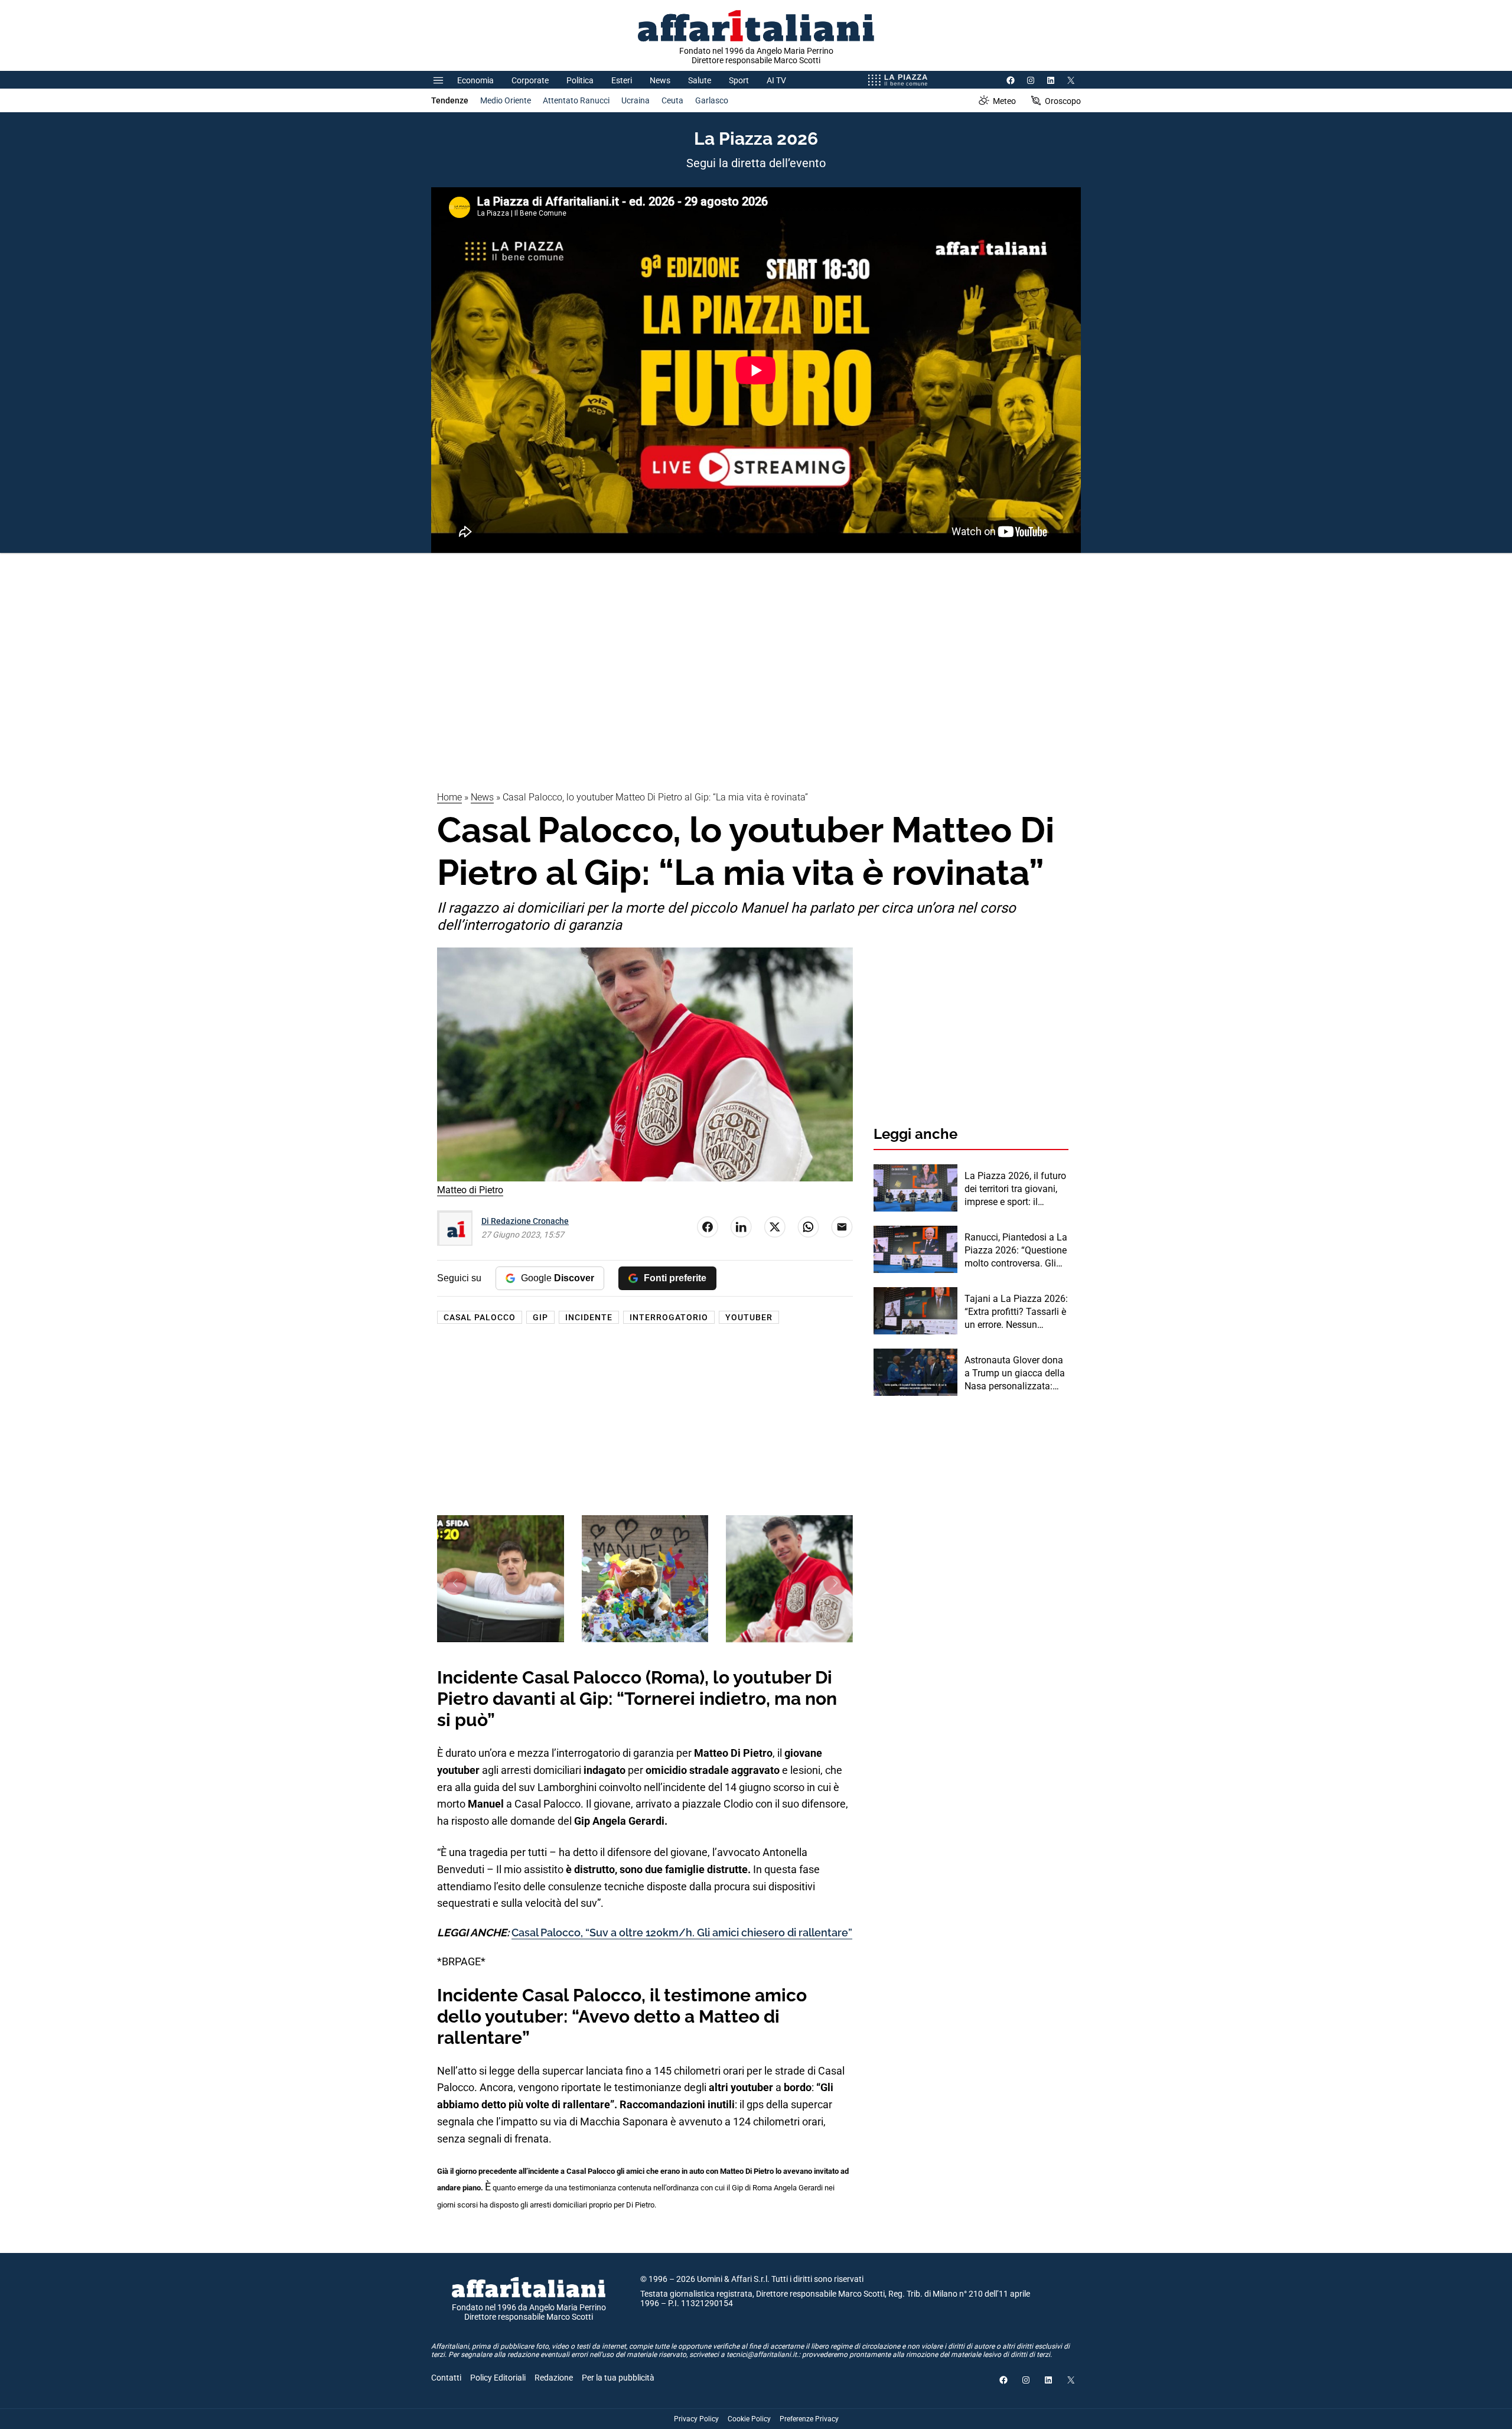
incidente (589, 1317)
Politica (580, 80)
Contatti (446, 2378)
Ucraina (636, 100)
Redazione (554, 2378)
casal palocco (480, 1317)
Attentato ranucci (576, 100)
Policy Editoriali (498, 2378)
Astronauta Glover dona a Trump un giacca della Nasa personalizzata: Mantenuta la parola (1015, 1374)
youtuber (749, 1317)
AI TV (776, 80)
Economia (475, 80)
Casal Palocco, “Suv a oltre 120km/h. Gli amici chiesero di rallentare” (682, 1933)
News (660, 80)
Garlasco (712, 100)
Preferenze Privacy (809, 2419)
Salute (700, 80)
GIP (540, 1317)
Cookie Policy (749, 2419)
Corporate (530, 80)
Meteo (1004, 101)
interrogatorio (669, 1317)
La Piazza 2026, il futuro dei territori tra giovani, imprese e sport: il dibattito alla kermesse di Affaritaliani (1015, 1190)
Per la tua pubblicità (618, 2378)
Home (449, 797)
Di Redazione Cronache (525, 1221)
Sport (739, 80)
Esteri (622, 80)
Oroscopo (1063, 101)
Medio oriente (506, 100)
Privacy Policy (696, 2419)
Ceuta (672, 100)
